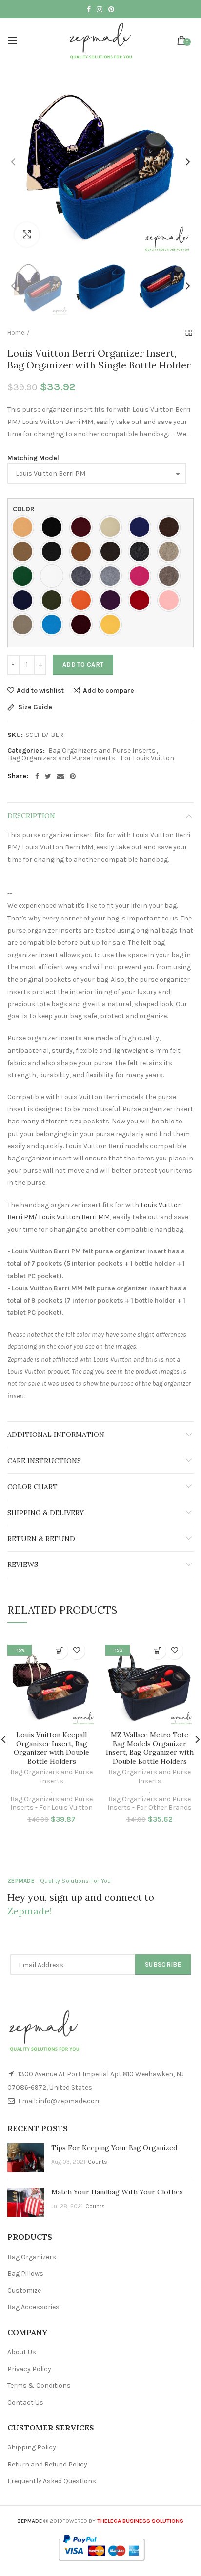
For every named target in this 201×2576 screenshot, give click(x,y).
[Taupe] (25, 625)
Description (31, 816)
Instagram (100, 9)
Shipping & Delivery (46, 1513)
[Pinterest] (73, 776)
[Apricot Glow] (25, 527)
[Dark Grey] (142, 552)
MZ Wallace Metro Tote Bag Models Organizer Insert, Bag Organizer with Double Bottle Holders (150, 1748)
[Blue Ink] (142, 527)
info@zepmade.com (70, 2101)
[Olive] (54, 600)
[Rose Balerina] (171, 600)
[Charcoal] (54, 552)
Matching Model (33, 458)
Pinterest (111, 9)
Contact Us (25, 2402)
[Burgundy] (83, 527)
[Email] (60, 776)
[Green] (25, 576)
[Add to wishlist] (76, 1651)
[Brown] (171, 527)
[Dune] (171, 552)
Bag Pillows (25, 2273)
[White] (54, 576)
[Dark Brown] (113, 552)
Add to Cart (83, 665)
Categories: (26, 751)
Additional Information (56, 1435)
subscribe (163, 1964)
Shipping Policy (32, 2447)
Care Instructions (44, 1461)
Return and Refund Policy (47, 2464)
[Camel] (25, 552)
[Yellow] (113, 625)
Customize (24, 2291)
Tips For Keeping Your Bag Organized (114, 2148)
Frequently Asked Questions (52, 2481)
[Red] (142, 600)
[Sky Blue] (54, 625)
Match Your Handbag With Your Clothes (117, 2192)
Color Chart (32, 1487)
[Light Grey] (113, 576)
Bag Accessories (33, 2307)
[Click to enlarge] (27, 235)
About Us (22, 2352)
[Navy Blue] (25, 600)
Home (16, 333)
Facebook (89, 9)
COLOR (24, 509)
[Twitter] (48, 776)
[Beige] (113, 527)
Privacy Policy (29, 2369)
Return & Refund (41, 1539)
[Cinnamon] (83, 552)
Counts (98, 2162)
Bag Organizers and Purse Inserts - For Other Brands (150, 1803)
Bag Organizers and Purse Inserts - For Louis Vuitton (91, 758)
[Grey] (83, 576)
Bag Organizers (32, 2257)
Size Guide (34, 708)
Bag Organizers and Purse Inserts (102, 751)
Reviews (23, 1564)
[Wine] (83, 625)
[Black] (54, 527)
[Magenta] (142, 576)
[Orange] (83, 600)
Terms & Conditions (39, 2385)
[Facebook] (37, 776)
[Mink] (171, 576)
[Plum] (113, 600)
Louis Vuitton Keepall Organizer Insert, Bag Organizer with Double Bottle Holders (51, 1748)
